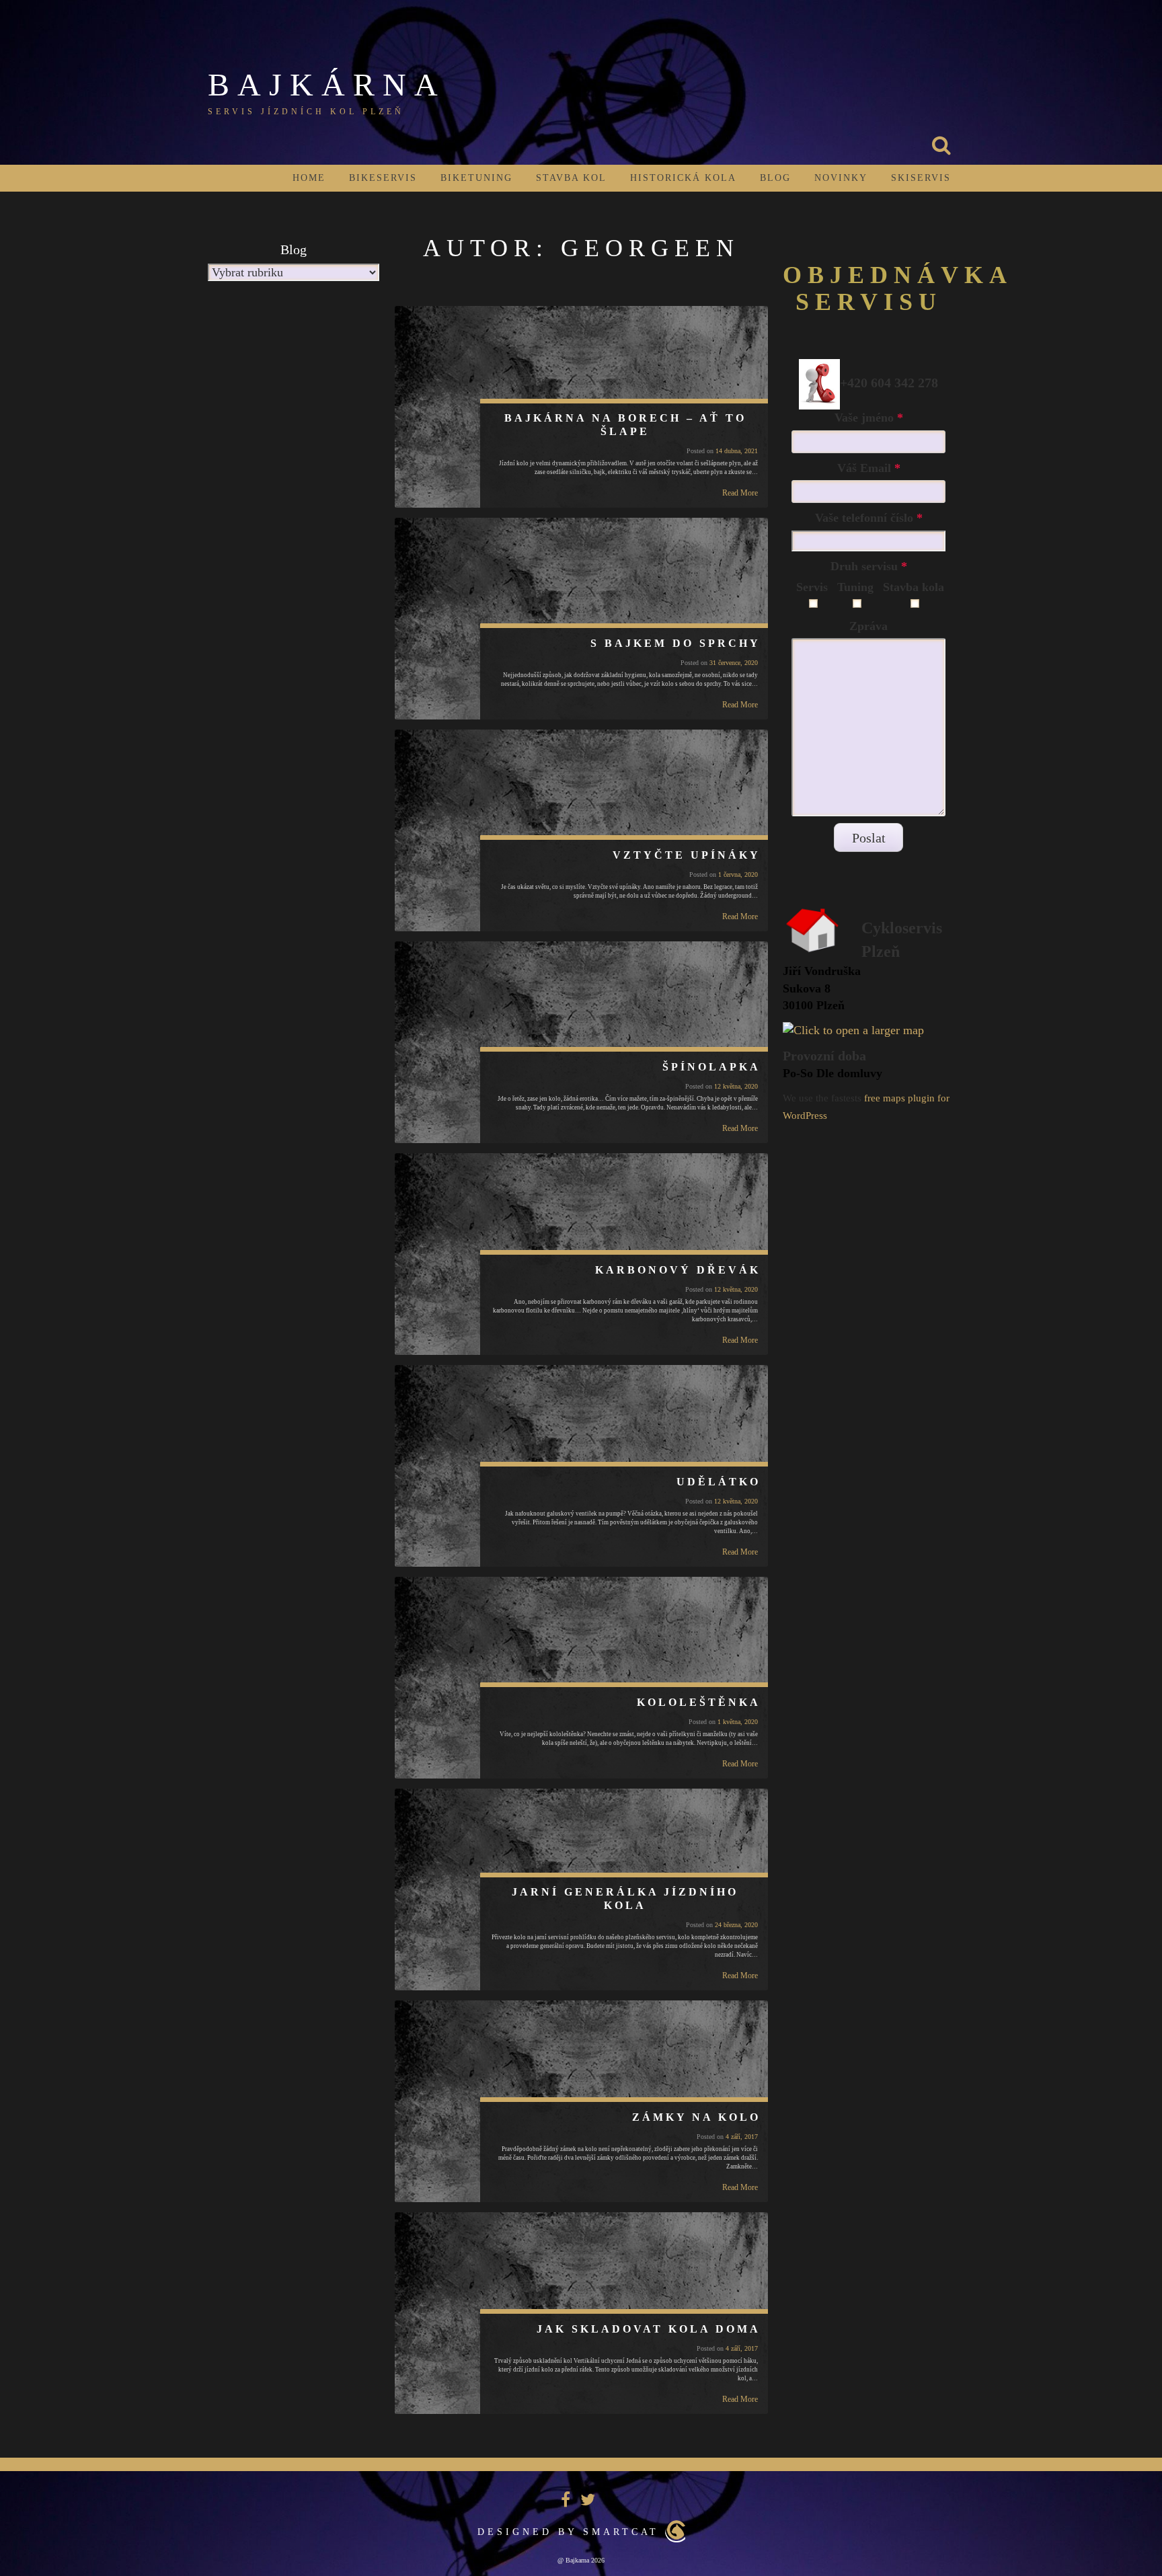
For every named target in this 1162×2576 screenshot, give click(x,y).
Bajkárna (327, 84)
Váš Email (869, 468)
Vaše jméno (869, 418)
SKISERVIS (921, 178)
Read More (740, 493)
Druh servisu (869, 566)
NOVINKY (841, 178)
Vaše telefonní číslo (869, 518)
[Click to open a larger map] (853, 1029)
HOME (309, 178)
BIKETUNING (476, 178)
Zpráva (868, 626)
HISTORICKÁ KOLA (683, 178)
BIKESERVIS (383, 178)
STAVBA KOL (571, 178)
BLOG (775, 178)
